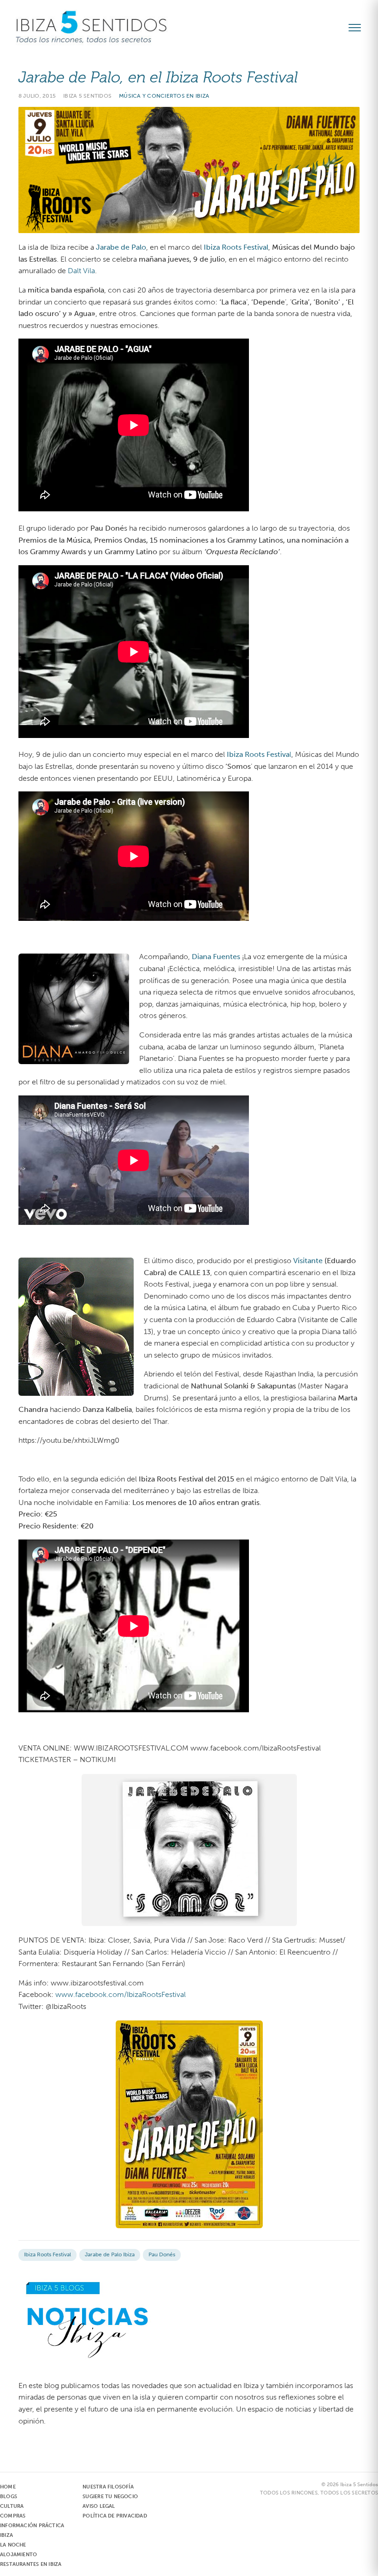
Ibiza (6, 2535)
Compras (13, 2516)
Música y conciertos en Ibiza (164, 96)
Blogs (9, 2497)
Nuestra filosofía (108, 2487)
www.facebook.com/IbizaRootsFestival (121, 1994)
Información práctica (32, 2526)
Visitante (308, 1261)
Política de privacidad (115, 2516)
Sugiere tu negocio (110, 2497)
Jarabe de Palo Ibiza (110, 2254)
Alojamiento (18, 2555)
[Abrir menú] (359, 28)
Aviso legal (99, 2506)
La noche (13, 2545)
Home (8, 2487)
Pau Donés (162, 2254)
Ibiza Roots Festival (47, 2254)
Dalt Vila (81, 271)
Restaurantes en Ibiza (31, 2564)
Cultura (12, 2506)
